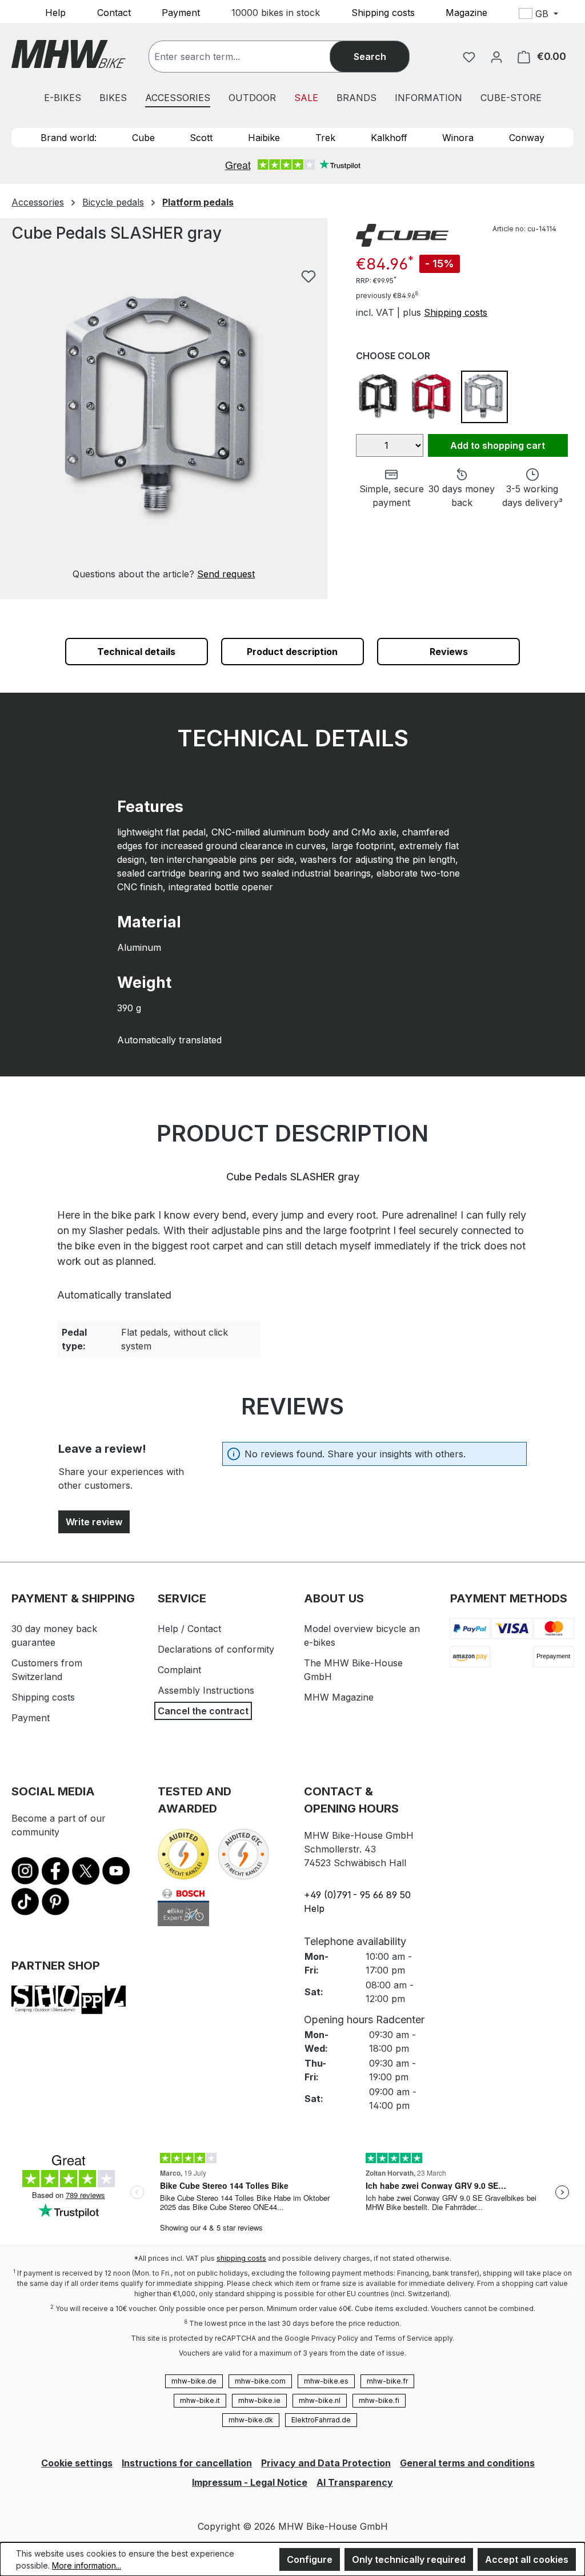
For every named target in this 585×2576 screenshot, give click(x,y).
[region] (164, 422)
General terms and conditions (467, 2463)
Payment (181, 12)
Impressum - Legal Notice (250, 2482)
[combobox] (251, 57)
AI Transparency (355, 2482)
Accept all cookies (527, 2559)
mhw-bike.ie (259, 2400)
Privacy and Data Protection (326, 2463)
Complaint (179, 1670)
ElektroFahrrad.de (321, 2420)
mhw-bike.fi (379, 2400)
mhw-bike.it (200, 2400)
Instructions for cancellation (187, 2463)
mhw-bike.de (194, 2381)
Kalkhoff (389, 138)
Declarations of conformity (216, 1649)
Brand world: (69, 138)
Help (55, 12)
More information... (87, 2565)
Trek (325, 138)
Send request (226, 574)
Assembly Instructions (206, 1690)
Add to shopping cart (498, 445)
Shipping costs (383, 12)
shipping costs (241, 2258)
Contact (114, 12)
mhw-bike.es (326, 2381)
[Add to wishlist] (308, 276)
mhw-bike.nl (320, 2400)
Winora (458, 138)
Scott (201, 138)
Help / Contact (189, 1629)
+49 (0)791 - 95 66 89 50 (357, 1895)
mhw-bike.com (260, 2381)
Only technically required (409, 2559)
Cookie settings (77, 2463)
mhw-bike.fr (387, 2381)
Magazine (466, 12)
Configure (310, 2559)
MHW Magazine (339, 1697)
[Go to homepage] (69, 54)
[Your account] (496, 57)
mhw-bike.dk (251, 2420)
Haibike (264, 138)
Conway (527, 138)
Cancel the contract (203, 1711)
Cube (143, 138)
